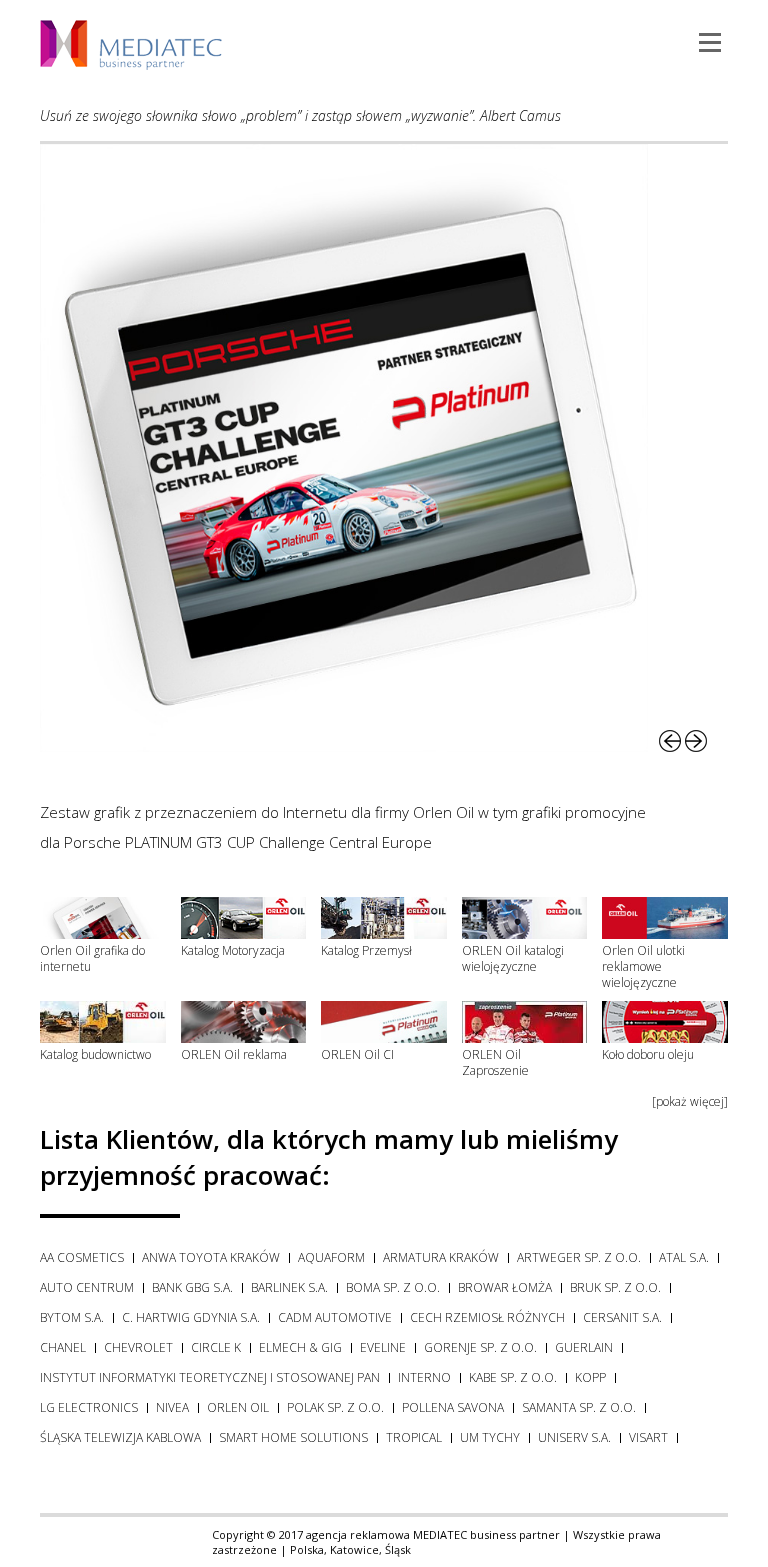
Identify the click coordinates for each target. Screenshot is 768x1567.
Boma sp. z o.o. (393, 1287)
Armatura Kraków (441, 1257)
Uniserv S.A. (574, 1437)
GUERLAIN (584, 1347)
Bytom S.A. (72, 1317)
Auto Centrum (87, 1287)
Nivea (172, 1407)
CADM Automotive (335, 1317)
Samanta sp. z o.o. (579, 1407)
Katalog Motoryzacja (233, 950)
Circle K (216, 1347)
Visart (648, 1437)
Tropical (414, 1437)
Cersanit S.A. (622, 1317)
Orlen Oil (238, 1407)
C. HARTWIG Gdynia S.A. (191, 1317)
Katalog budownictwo (95, 1054)
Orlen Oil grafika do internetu (92, 958)
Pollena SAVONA (453, 1407)
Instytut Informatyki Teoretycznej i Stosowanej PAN (210, 1377)
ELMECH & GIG (300, 1347)
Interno (424, 1377)
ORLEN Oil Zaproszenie (495, 1062)
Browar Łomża (505, 1287)
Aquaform (331, 1257)
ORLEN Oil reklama (234, 1054)
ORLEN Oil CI (357, 1054)
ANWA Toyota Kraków (211, 1257)
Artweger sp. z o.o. (579, 1257)
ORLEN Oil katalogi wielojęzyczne (513, 958)
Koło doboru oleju (648, 1054)
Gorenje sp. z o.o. (480, 1347)
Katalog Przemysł (366, 950)
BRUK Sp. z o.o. (615, 1287)
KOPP (590, 1377)
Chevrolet (138, 1347)
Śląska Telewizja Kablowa (120, 1437)
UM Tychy (490, 1437)
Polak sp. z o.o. (335, 1407)
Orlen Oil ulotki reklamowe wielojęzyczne (643, 966)
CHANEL (63, 1347)
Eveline (383, 1347)
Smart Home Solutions (293, 1437)
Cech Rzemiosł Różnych (487, 1317)
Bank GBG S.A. (192, 1287)
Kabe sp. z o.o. (513, 1377)
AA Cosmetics (82, 1257)
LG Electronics (89, 1407)
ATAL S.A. (684, 1257)
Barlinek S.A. (289, 1287)
